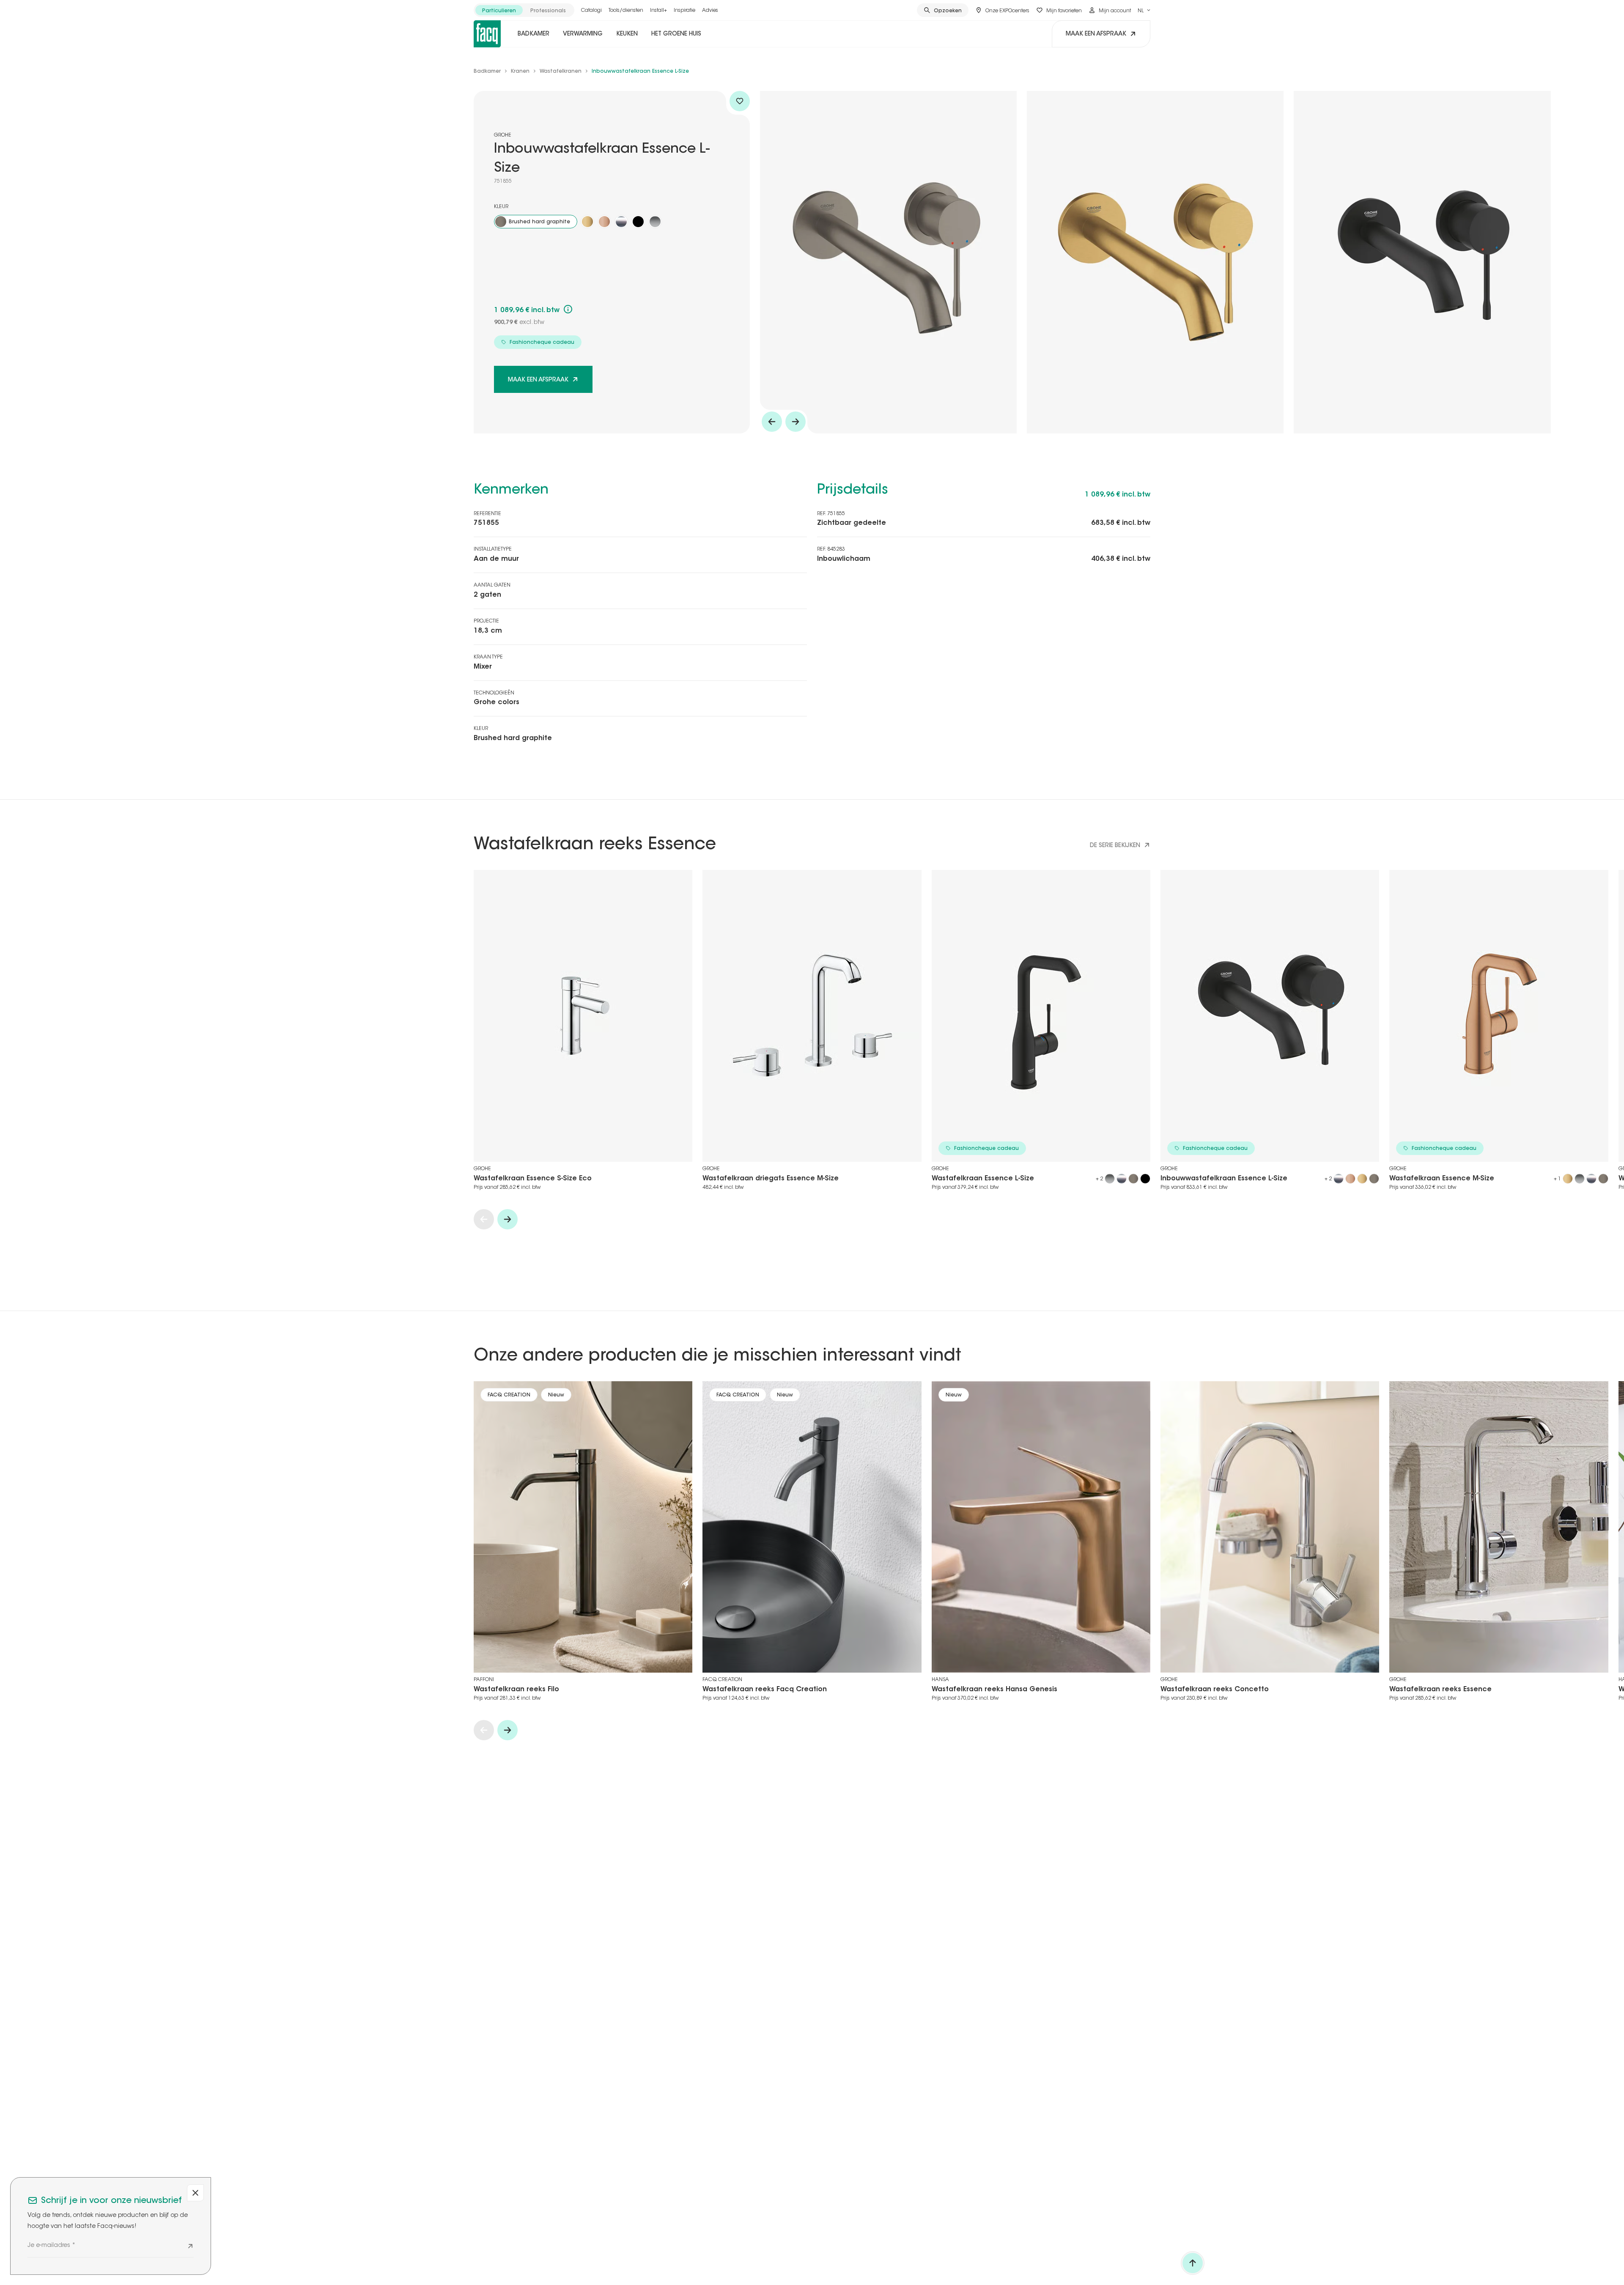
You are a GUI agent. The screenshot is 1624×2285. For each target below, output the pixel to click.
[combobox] (1144, 10)
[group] (524, 10)
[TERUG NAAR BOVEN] (1193, 2263)
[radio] (499, 10)
